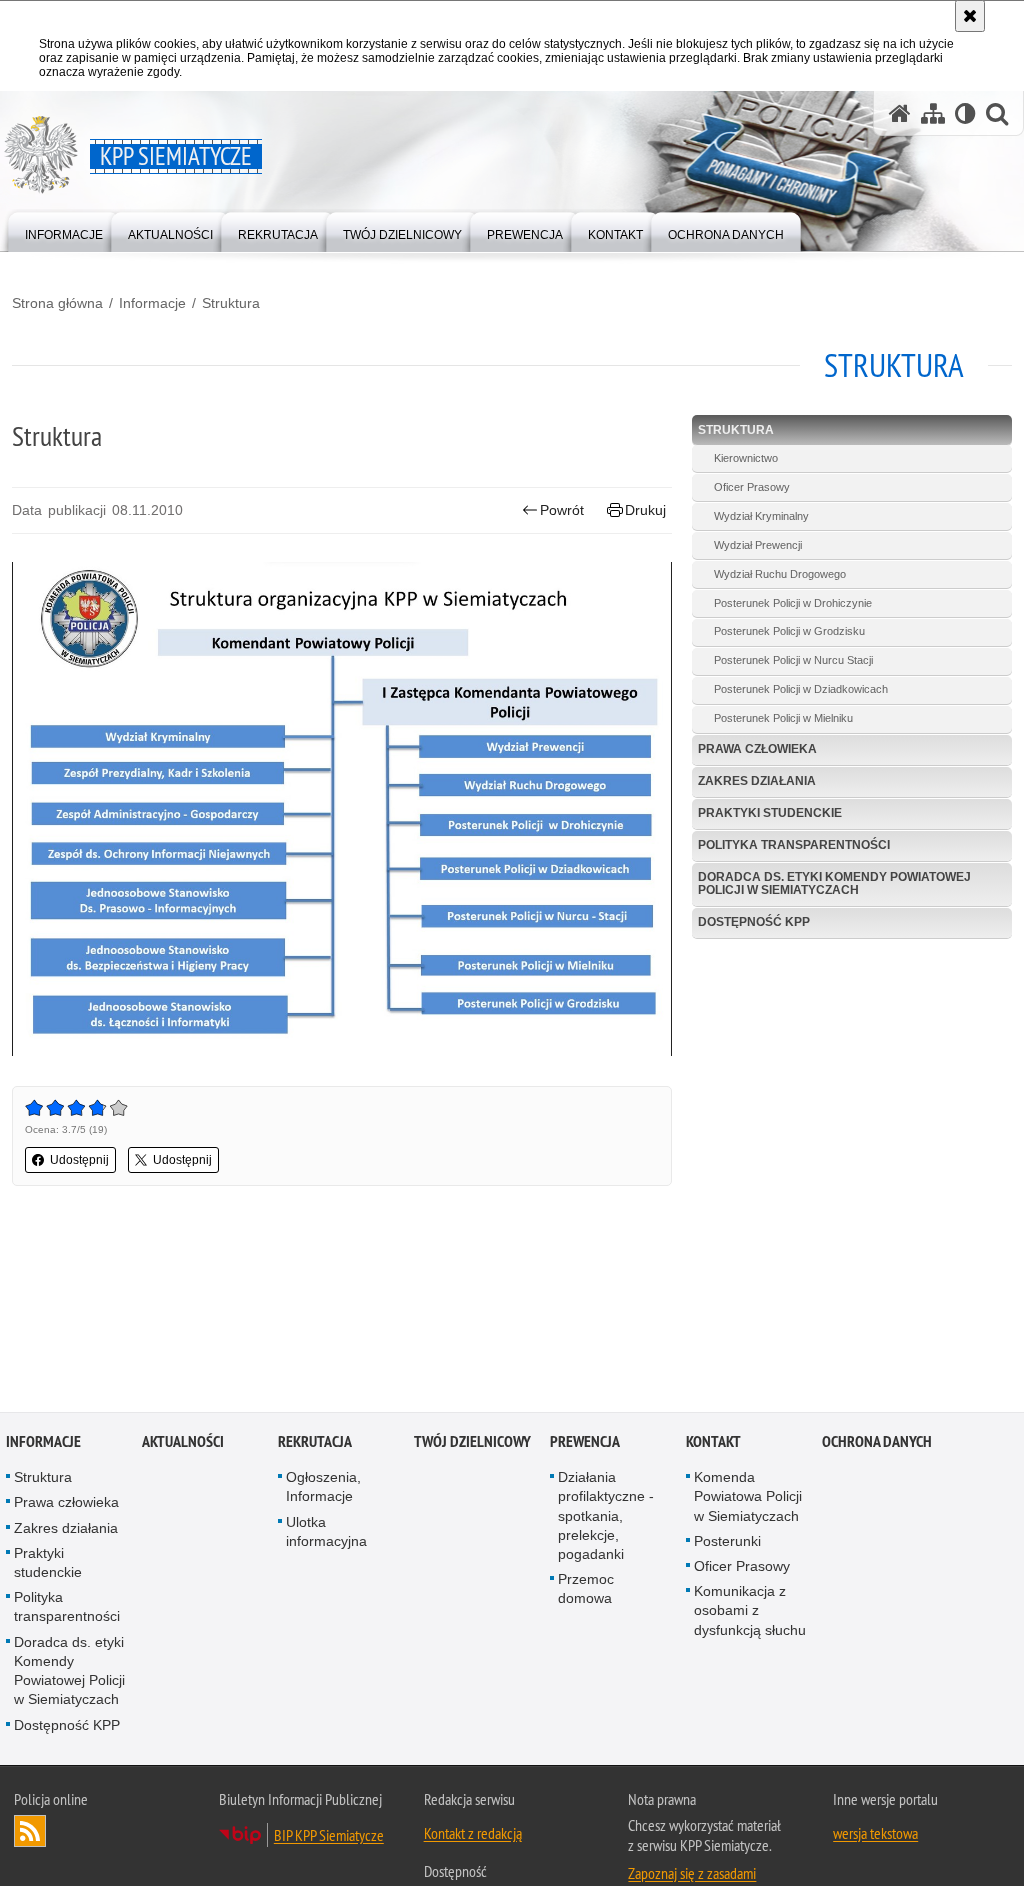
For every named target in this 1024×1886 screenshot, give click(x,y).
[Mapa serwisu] (933, 113)
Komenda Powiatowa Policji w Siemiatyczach (748, 1499)
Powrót (562, 510)
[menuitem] (64, 230)
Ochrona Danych (877, 1444)
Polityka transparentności (794, 845)
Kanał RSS (30, 1833)
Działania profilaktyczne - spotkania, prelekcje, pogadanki (606, 1518)
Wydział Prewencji (758, 545)
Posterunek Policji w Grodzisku (789, 631)
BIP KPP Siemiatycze (329, 1837)
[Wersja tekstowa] (965, 113)
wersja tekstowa (875, 1835)
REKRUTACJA (315, 1444)
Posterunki (727, 1543)
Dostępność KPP (754, 922)
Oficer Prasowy (752, 487)
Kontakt (713, 1444)
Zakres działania (757, 781)
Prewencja (585, 1444)
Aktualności (183, 1444)
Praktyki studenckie (770, 813)
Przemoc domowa (586, 1591)
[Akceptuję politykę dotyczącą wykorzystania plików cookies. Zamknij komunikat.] (970, 16)
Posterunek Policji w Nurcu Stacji (793, 660)
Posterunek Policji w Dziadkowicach (801, 689)
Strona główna (57, 303)
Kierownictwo (746, 458)
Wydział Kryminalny (761, 516)
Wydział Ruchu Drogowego (780, 574)
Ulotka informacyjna (326, 1533)
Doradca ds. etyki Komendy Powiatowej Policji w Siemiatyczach (834, 883)
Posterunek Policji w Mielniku (783, 718)
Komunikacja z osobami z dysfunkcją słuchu (750, 1613)
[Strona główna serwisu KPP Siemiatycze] (900, 113)
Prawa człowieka (757, 749)
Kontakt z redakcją (473, 1835)
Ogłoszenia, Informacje (323, 1489)
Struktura (231, 303)
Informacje (152, 303)
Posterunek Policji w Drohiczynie (793, 603)
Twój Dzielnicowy (472, 1444)
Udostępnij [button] (79, 1160)
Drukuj (645, 510)
